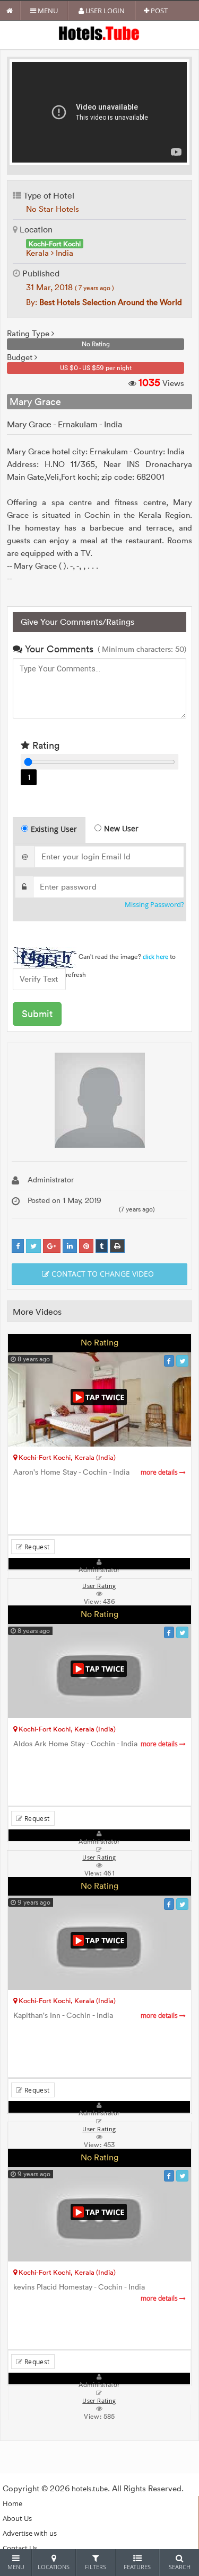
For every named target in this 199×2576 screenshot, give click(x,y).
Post (158, 11)
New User (121, 828)
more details (160, 1472)
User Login (104, 11)
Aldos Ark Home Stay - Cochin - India (96, 1744)
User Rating (99, 2401)
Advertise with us (30, 2533)
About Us (17, 2518)
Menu (47, 11)
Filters (96, 2567)
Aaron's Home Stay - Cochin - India (96, 1472)
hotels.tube (90, 2489)
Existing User (54, 829)
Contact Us (20, 2548)
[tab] (49, 830)
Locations (54, 2567)
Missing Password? (154, 905)
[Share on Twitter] (33, 1246)
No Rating (99, 1342)
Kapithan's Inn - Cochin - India (96, 2016)
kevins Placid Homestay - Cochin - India (96, 2292)
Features (137, 2567)
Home (12, 2503)
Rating (45, 745)
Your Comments (58, 649)
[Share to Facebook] (18, 1246)
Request (36, 1547)
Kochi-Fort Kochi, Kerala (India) (66, 1457)
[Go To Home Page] (10, 11)
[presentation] (50, 830)
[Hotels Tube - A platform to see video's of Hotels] (99, 33)
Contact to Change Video (102, 1274)
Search (180, 2567)
